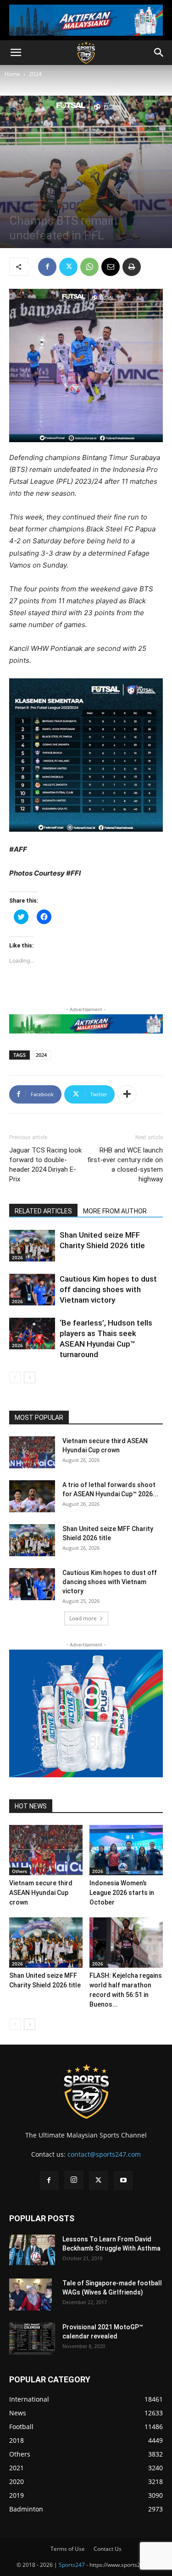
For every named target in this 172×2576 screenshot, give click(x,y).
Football (40, 205)
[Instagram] (74, 2180)
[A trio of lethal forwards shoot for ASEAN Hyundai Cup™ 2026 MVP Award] (32, 1496)
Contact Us (108, 2549)
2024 (35, 74)
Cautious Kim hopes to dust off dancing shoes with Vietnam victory (108, 1289)
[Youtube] (123, 2181)
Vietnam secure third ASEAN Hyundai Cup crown (41, 1893)
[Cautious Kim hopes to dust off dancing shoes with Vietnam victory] (32, 1290)
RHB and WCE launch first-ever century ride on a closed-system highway (125, 1165)
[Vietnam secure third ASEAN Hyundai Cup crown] (32, 1452)
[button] (16, 53)
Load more (83, 1618)
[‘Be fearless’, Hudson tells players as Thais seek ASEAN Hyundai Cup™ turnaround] (32, 1334)
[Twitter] (68, 267)
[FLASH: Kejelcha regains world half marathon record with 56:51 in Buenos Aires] (126, 1943)
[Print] (132, 267)
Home (12, 74)
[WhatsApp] (89, 267)
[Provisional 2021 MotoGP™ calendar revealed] (32, 2338)
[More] (127, 1094)
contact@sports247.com (104, 2154)
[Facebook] (47, 267)
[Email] (111, 267)
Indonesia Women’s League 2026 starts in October (122, 1893)
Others (19, 1871)
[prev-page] (15, 1377)
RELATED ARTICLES (43, 1211)
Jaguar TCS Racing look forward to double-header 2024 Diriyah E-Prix (45, 1165)
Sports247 (72, 2565)
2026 (17, 1257)
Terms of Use (68, 2549)
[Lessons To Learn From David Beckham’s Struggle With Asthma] (32, 2250)
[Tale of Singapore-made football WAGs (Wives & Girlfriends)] (31, 2295)
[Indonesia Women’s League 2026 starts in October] (126, 1850)
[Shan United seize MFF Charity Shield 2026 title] (32, 1246)
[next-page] (30, 1377)
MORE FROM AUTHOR (115, 1211)
